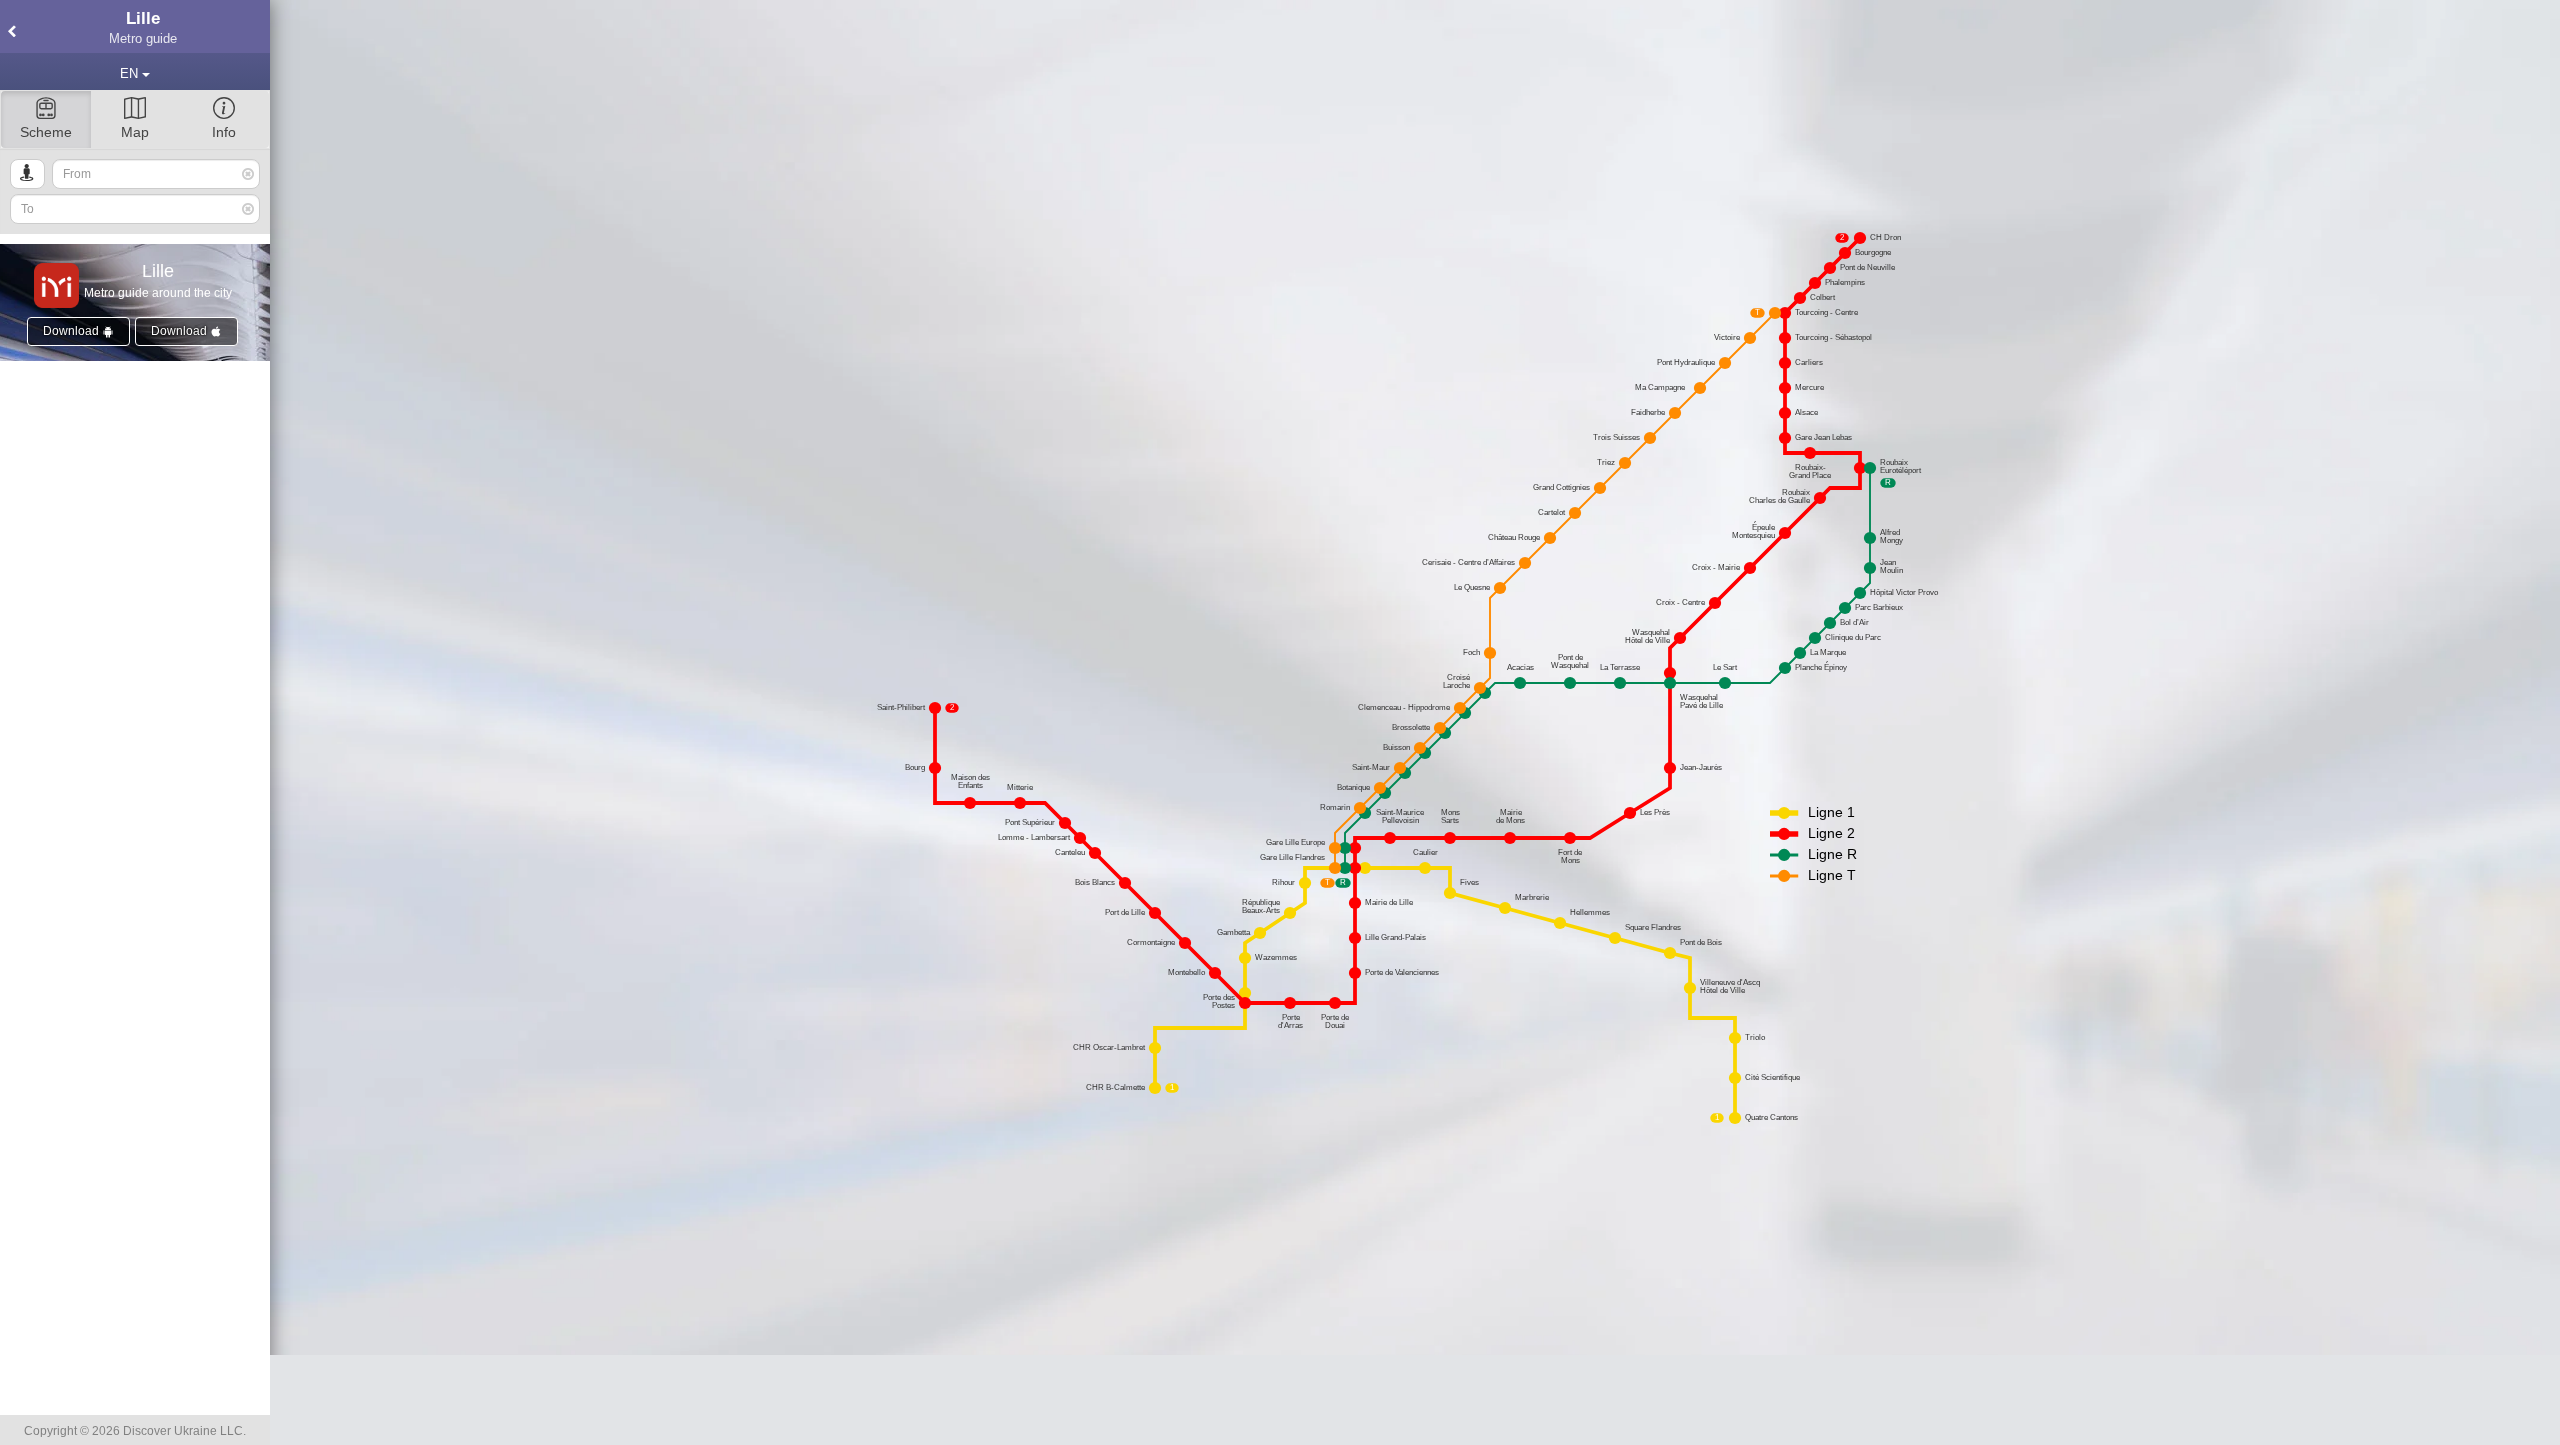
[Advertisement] (1415, 1400)
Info (224, 132)
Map (135, 132)
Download (72, 331)
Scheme (46, 132)
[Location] (27, 174)
